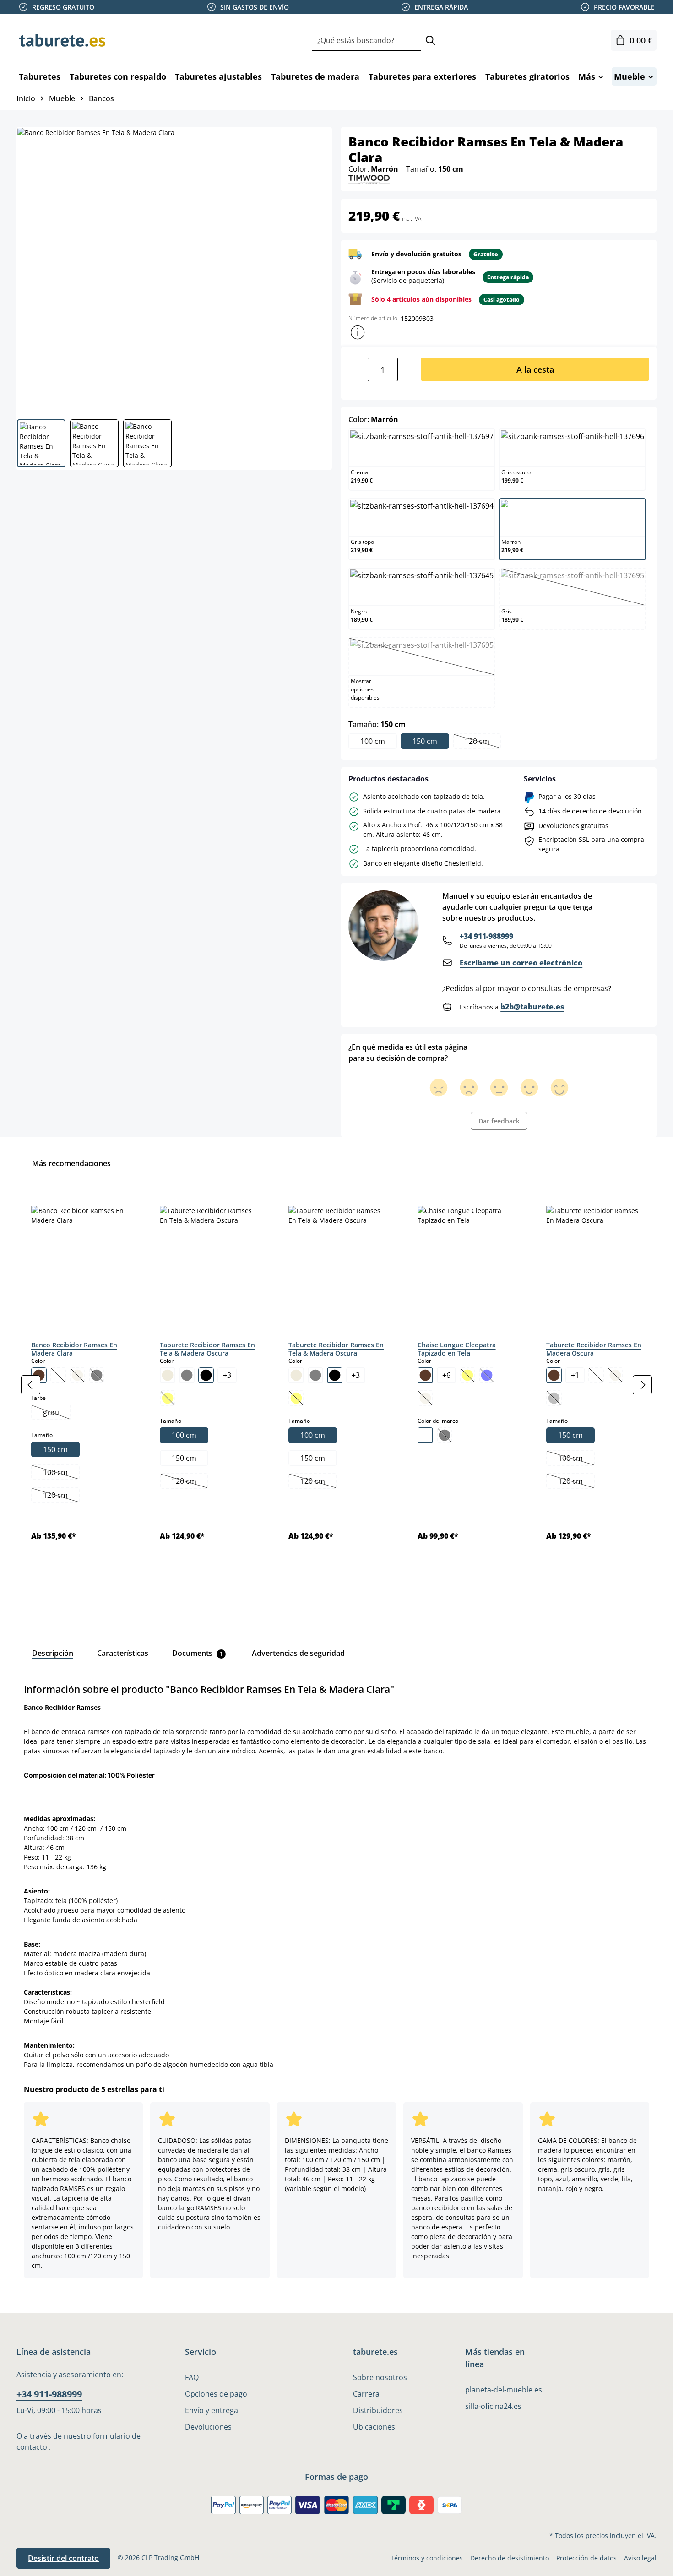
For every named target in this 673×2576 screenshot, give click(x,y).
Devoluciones (208, 2427)
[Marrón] (425, 1375)
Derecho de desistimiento (510, 2558)
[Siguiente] (642, 1385)
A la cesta (535, 369)
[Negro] (206, 1375)
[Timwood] (369, 178)
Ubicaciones (374, 2427)
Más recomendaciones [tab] (71, 1163)
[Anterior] (31, 1385)
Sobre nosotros (380, 2377)
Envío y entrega (212, 2410)
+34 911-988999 (486, 936)
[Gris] (187, 1375)
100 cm (373, 741)
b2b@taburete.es (532, 1007)
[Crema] (168, 1375)
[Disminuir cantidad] (358, 369)
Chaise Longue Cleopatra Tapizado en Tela (457, 1349)
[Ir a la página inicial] (62, 40)
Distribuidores (378, 2410)
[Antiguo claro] (425, 1435)
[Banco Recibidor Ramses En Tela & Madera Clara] (174, 270)
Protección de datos (586, 2558)
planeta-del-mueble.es (504, 2390)
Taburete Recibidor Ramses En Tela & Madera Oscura (207, 1349)
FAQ (192, 2377)
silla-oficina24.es (493, 2406)
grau (57, 1413)
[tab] (53, 1653)
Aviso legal (640, 2558)
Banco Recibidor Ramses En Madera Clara (74, 1349)
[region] (336, 1385)
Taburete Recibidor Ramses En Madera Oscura (594, 1349)
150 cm (425, 741)
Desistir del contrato (63, 2558)
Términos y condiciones (427, 2558)
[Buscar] (430, 41)
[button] (358, 332)
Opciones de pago (216, 2394)
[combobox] (366, 41)
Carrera (366, 2394)
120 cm (483, 742)
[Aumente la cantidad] (407, 369)
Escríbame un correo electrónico (521, 963)
